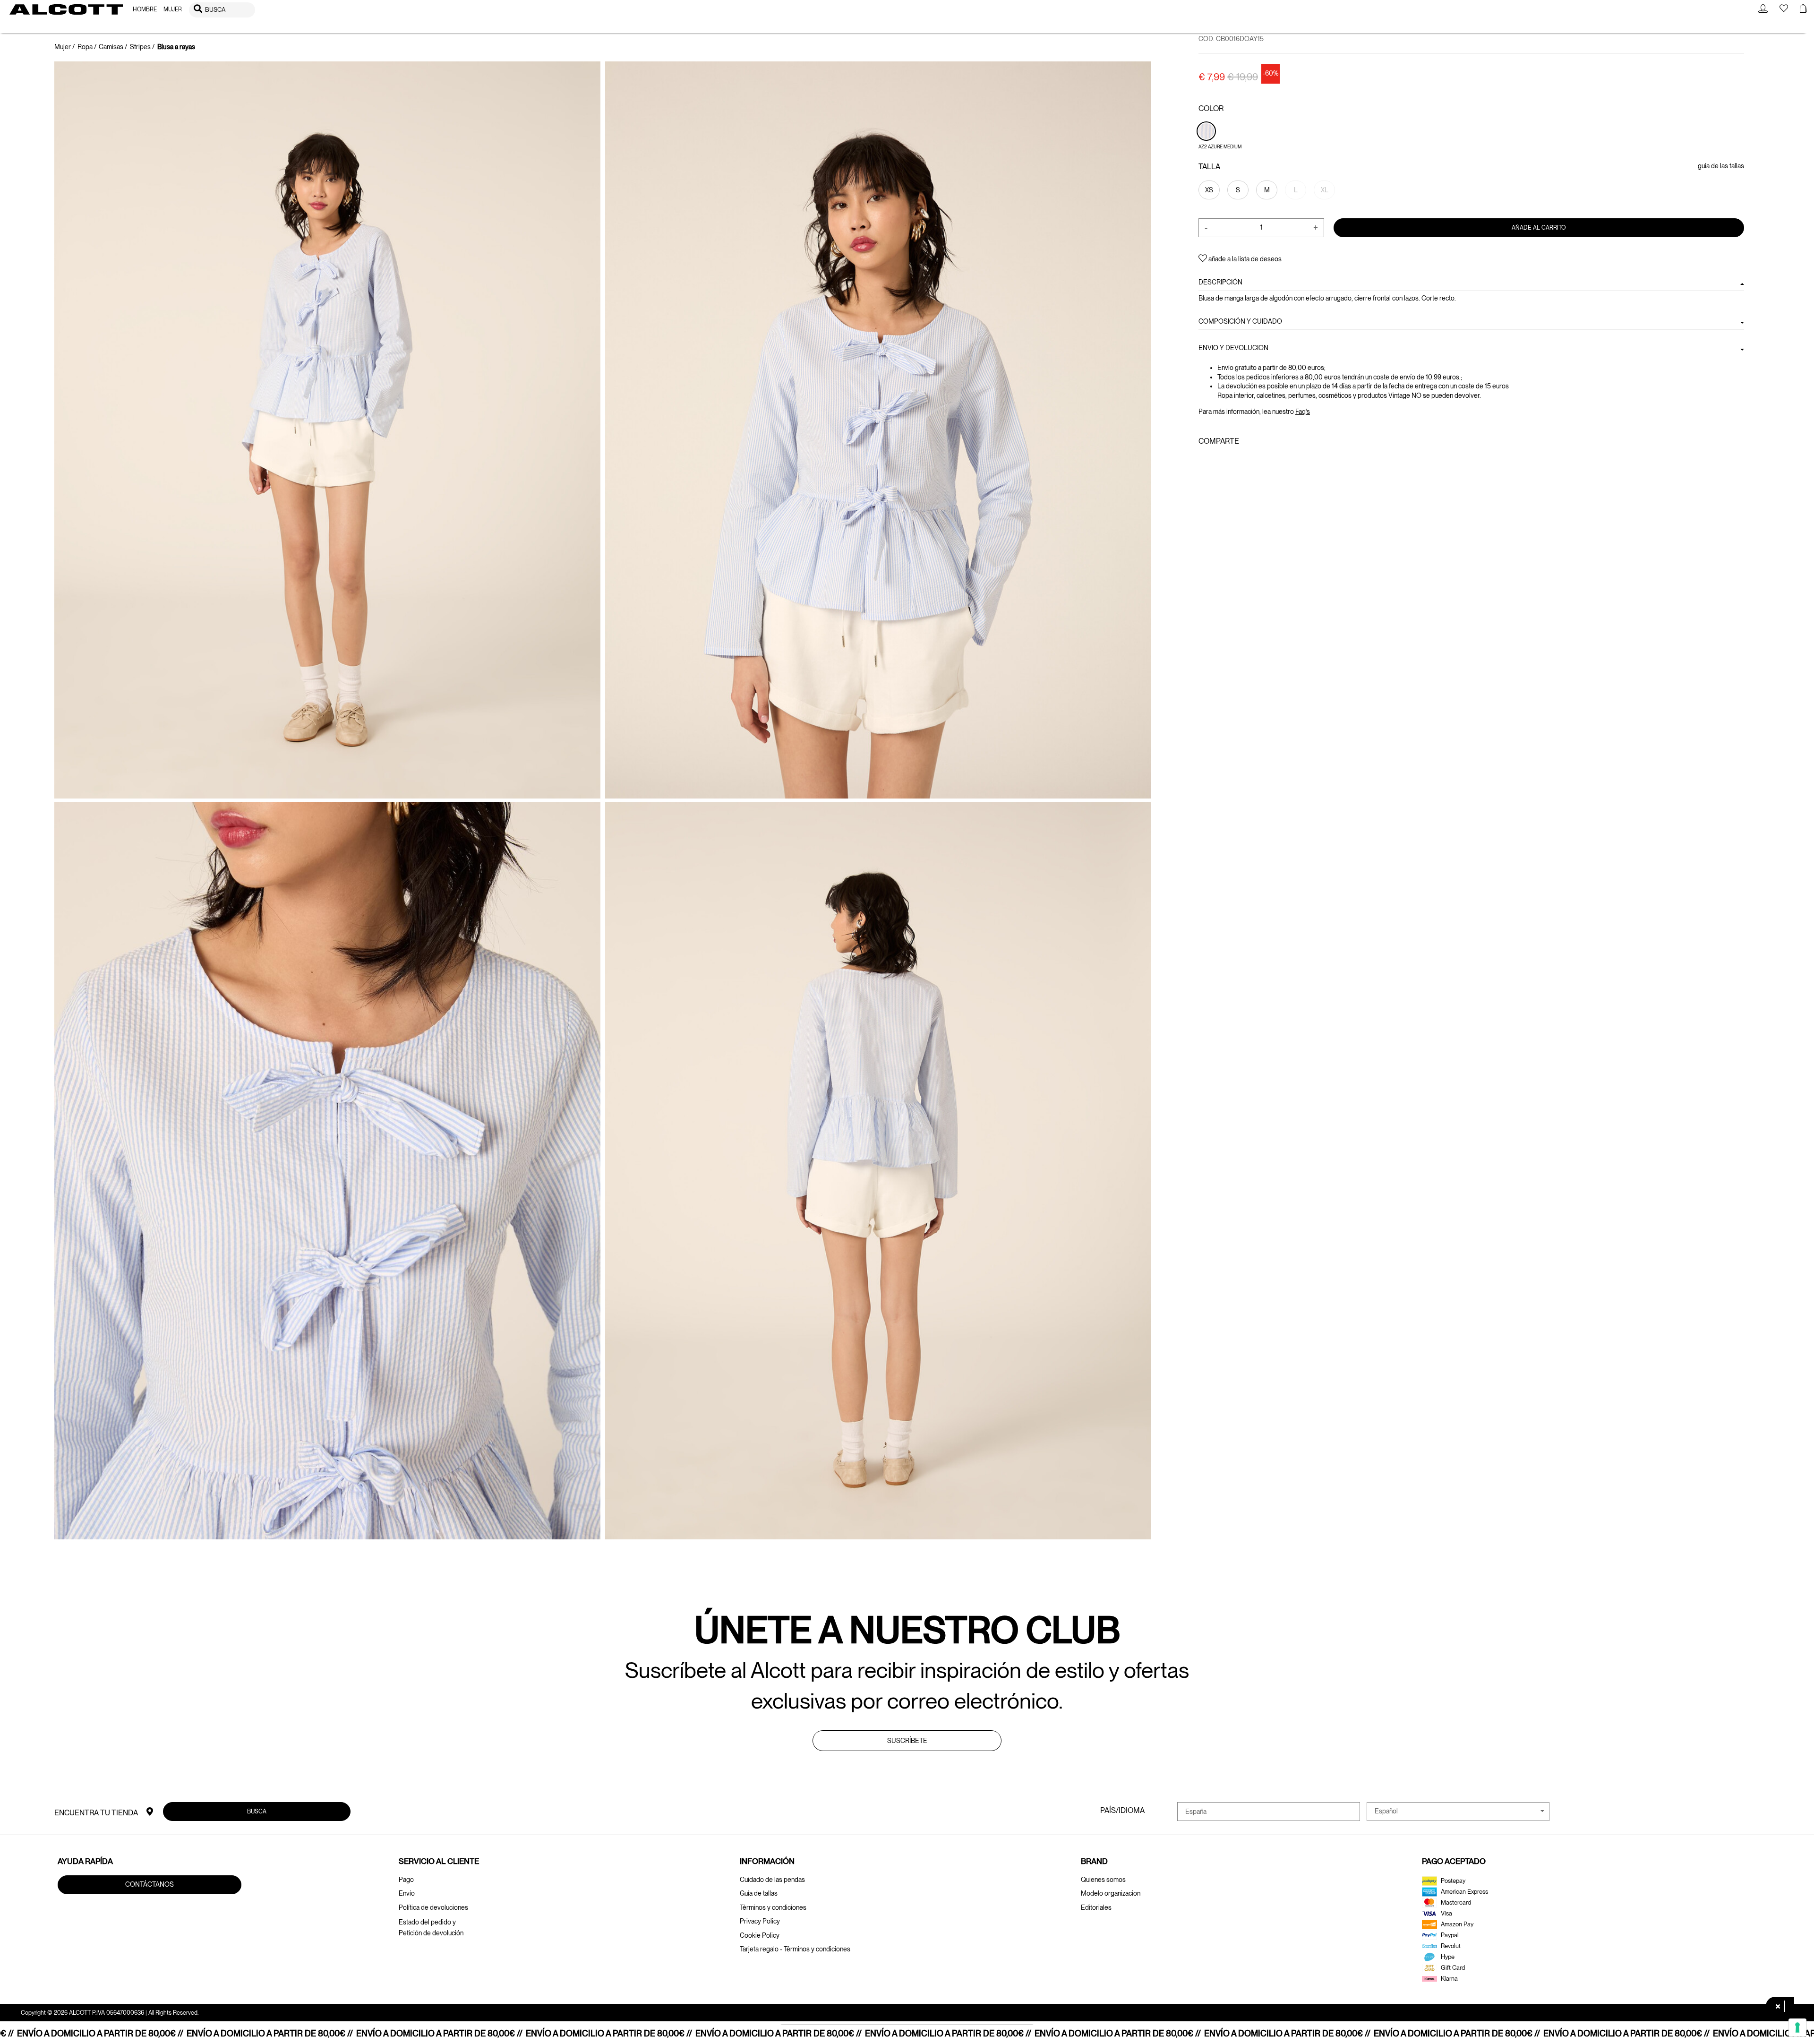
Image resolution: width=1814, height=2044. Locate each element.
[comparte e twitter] (1218, 462)
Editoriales (1096, 1907)
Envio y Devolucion (1233, 348)
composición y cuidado (1240, 321)
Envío (407, 1893)
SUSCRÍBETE (907, 1741)
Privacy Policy (760, 1921)
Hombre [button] (145, 9)
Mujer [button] (173, 9)
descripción (1220, 282)
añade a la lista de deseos (1244, 259)
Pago (406, 1880)
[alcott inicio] (66, 9)
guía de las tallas (1721, 166)
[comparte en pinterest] (1233, 462)
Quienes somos (1103, 1880)
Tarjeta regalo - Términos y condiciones (795, 1949)
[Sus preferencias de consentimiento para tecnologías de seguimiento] (1797, 2027)
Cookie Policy (760, 1935)
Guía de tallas (759, 1893)
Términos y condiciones (773, 1907)
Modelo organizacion (1111, 1893)
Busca (257, 1811)
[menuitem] (145, 10)
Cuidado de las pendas (772, 1880)
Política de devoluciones (433, 1907)
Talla (1209, 167)
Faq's (1303, 412)
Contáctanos (150, 1884)
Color (1211, 108)
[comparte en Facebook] (1204, 462)
